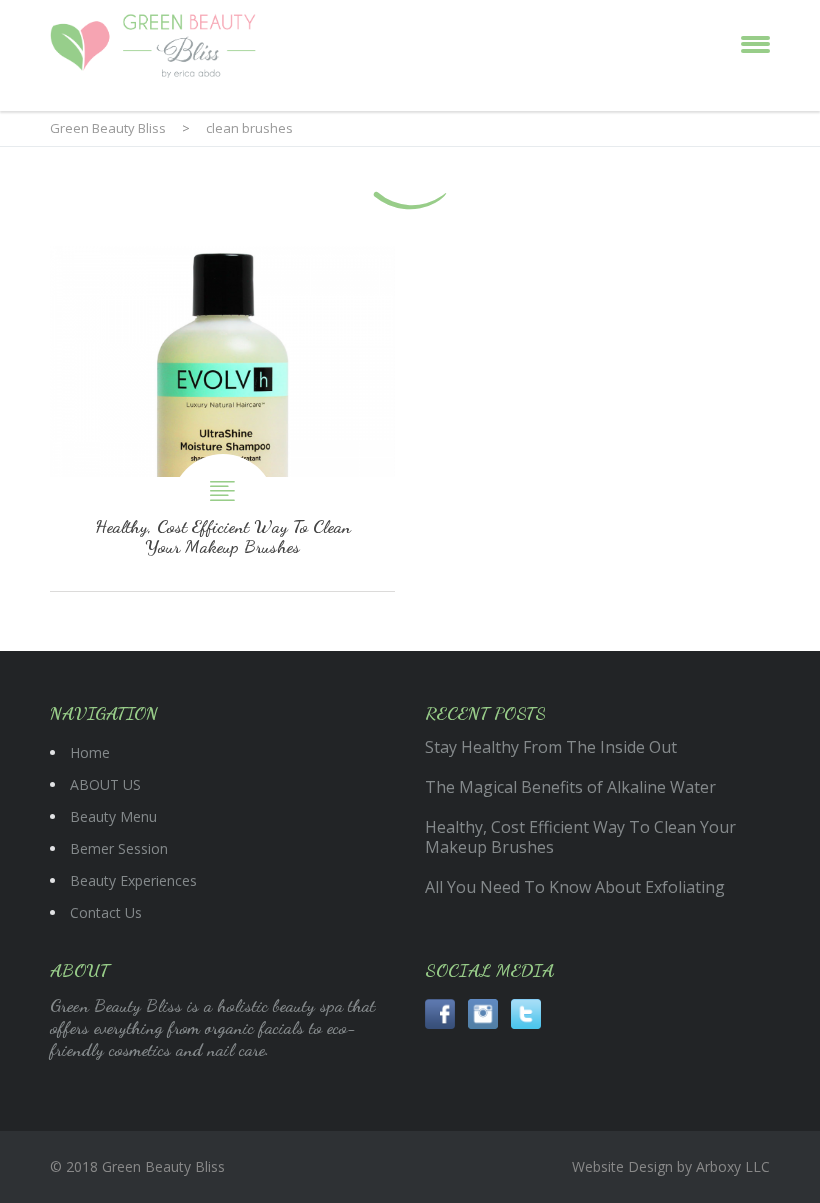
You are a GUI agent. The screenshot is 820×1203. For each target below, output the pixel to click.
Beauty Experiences (133, 880)
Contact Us (106, 912)
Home (90, 752)
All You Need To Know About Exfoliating (575, 887)
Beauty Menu (113, 816)
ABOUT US (105, 784)
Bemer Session (119, 848)
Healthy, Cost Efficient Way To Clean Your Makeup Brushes (222, 418)
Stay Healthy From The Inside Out (551, 747)
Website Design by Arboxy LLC (671, 1166)
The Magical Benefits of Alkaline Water (570, 787)
